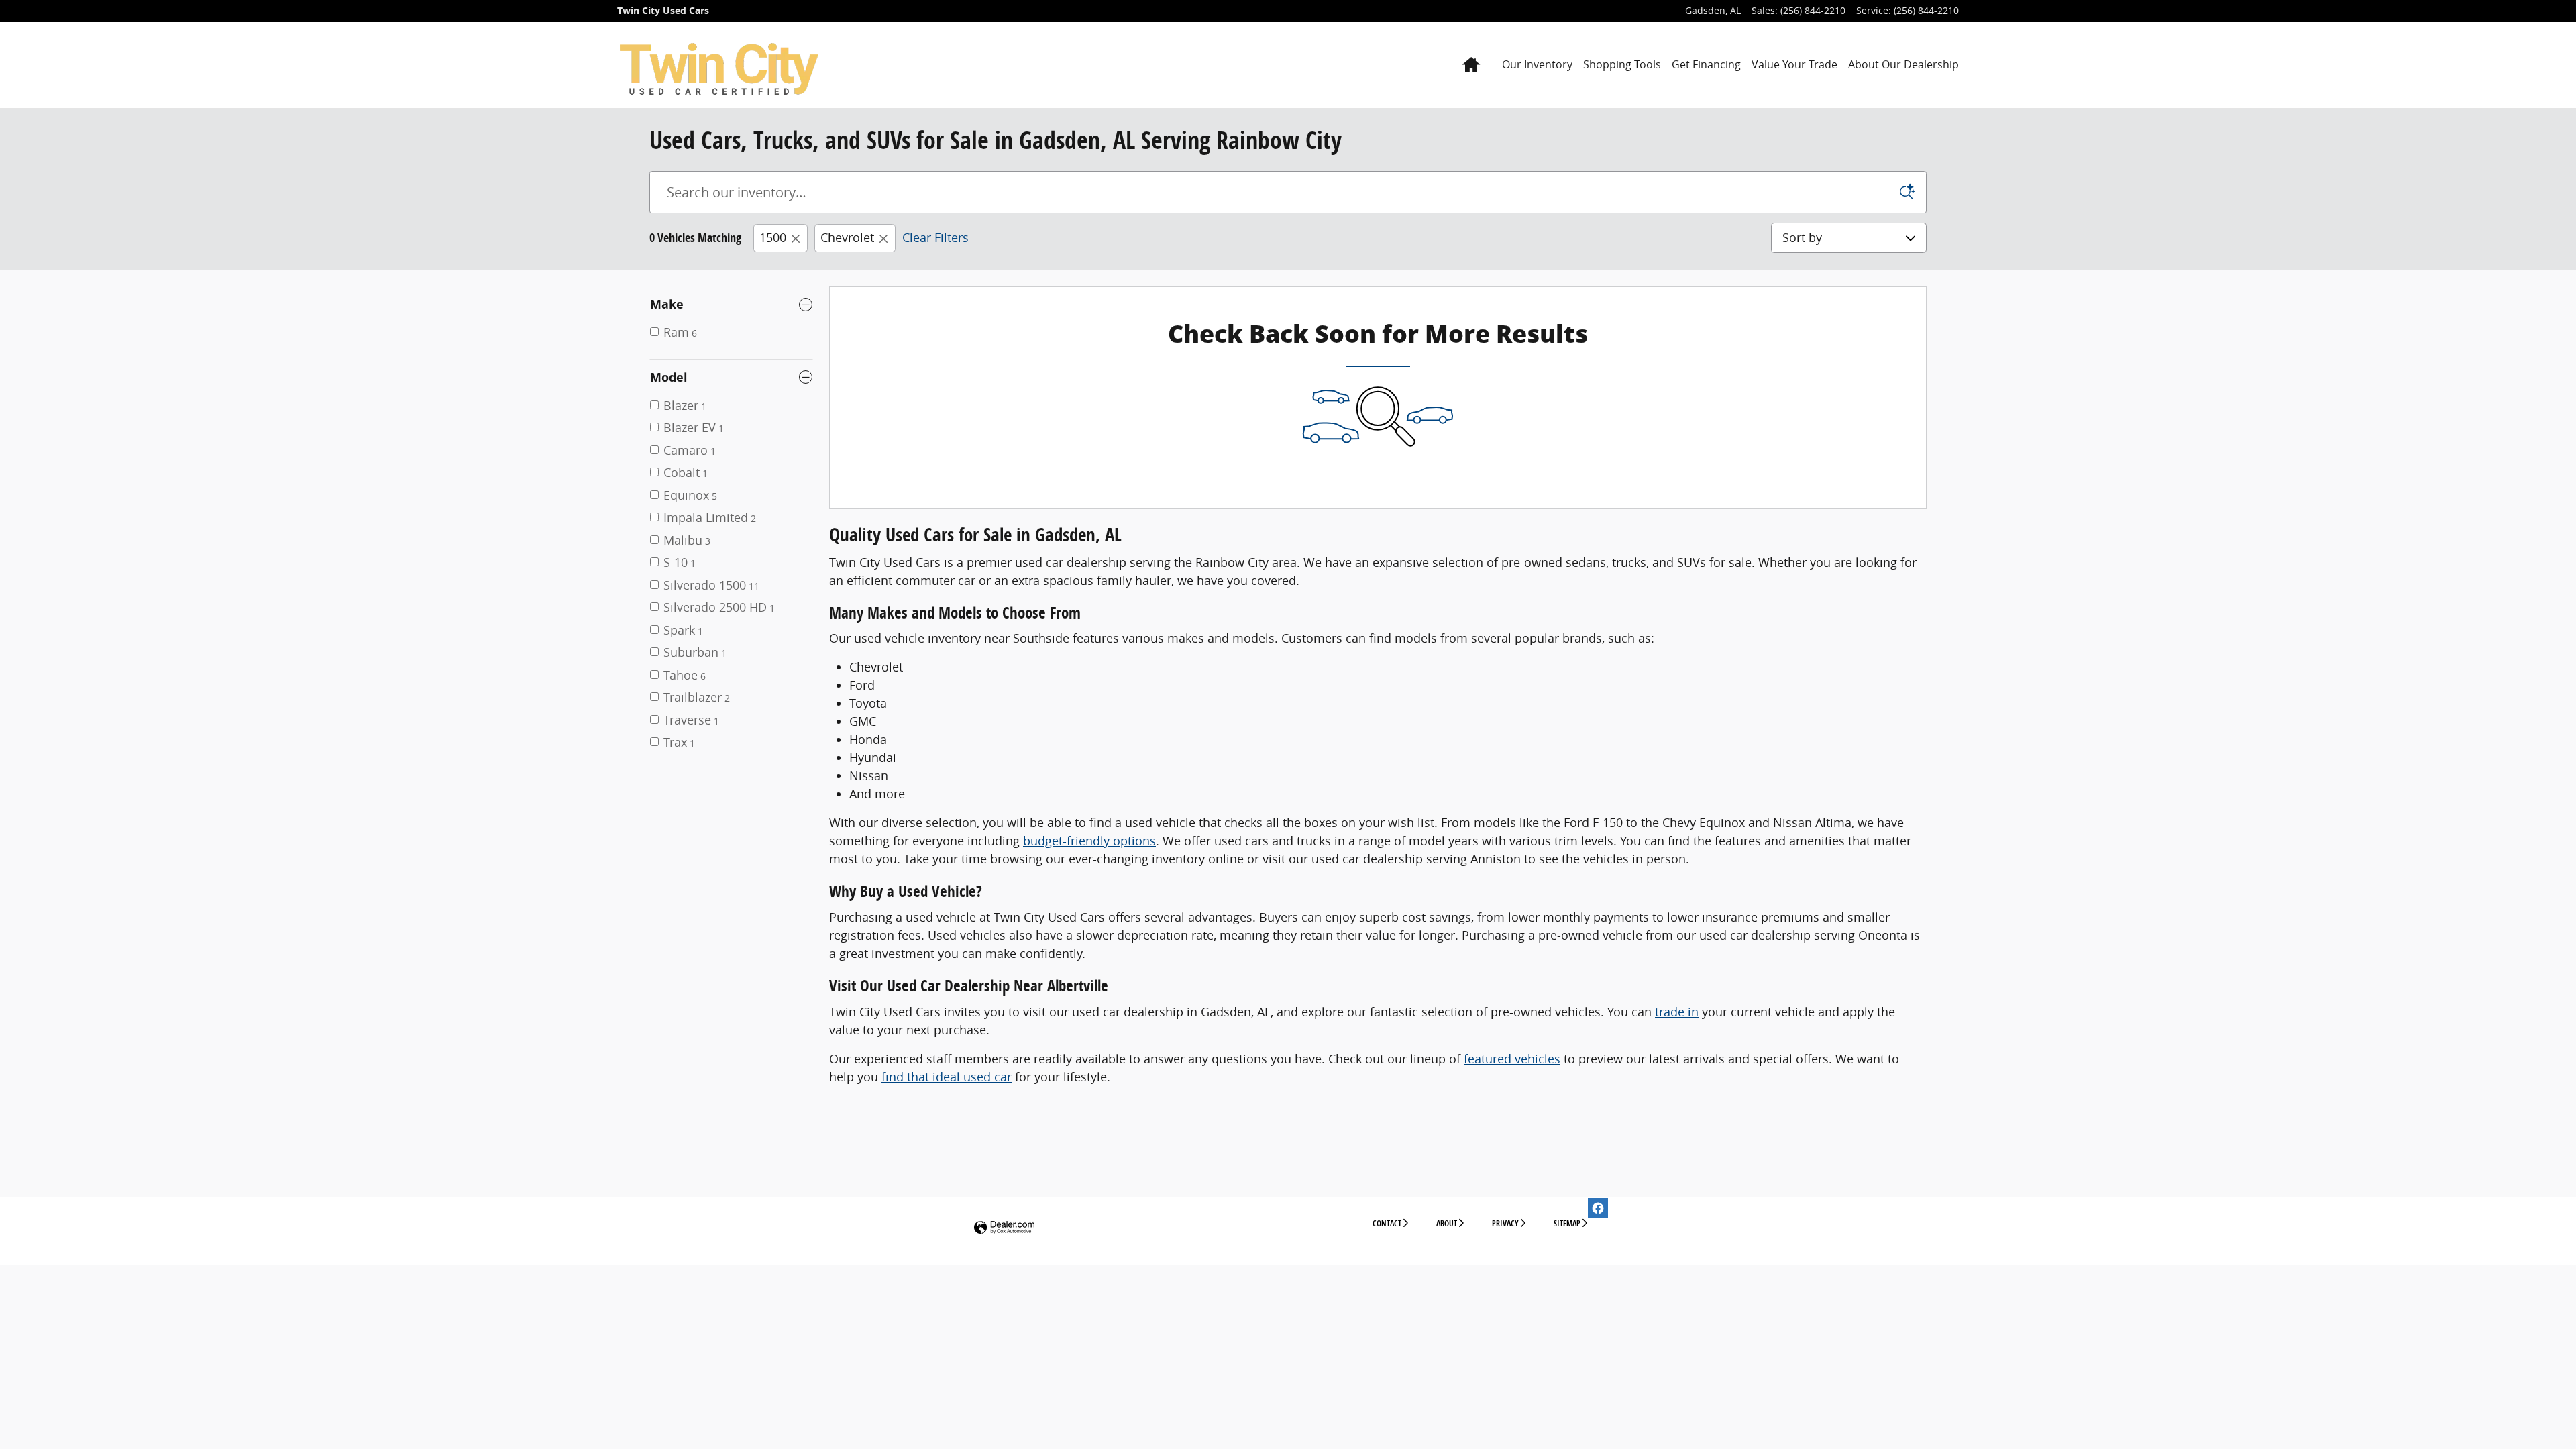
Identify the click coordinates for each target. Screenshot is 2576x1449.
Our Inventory (1537, 64)
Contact (1387, 1223)
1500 (773, 237)
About (1447, 1223)
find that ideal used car (947, 1077)
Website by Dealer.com (1004, 1228)
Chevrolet (847, 237)
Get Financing (1706, 64)
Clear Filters (935, 237)
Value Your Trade (1794, 64)
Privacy (1505, 1223)
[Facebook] (1598, 1208)
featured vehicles (1512, 1059)
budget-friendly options (1089, 841)
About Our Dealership (1903, 64)
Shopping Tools (1622, 64)
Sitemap (1567, 1223)
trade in (1677, 1012)
